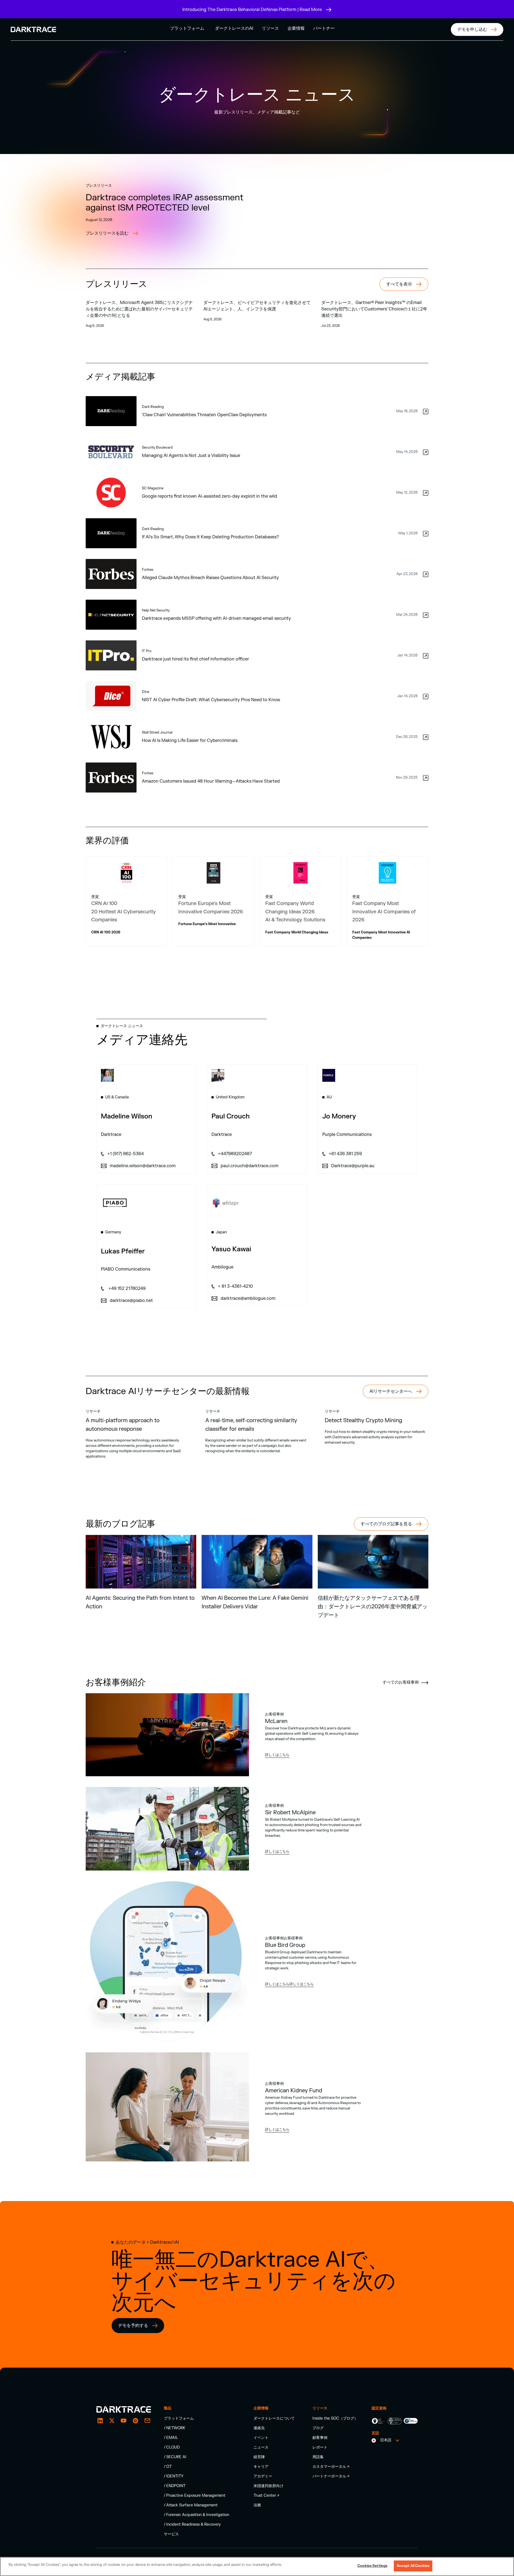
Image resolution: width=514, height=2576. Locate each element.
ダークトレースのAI (234, 28)
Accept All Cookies (413, 2566)
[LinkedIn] (100, 2421)
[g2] (135, 2421)
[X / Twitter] (112, 2421)
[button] (187, 28)
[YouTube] (124, 2421)
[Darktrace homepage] (124, 2409)
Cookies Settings (372, 2566)
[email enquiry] (147, 2421)
